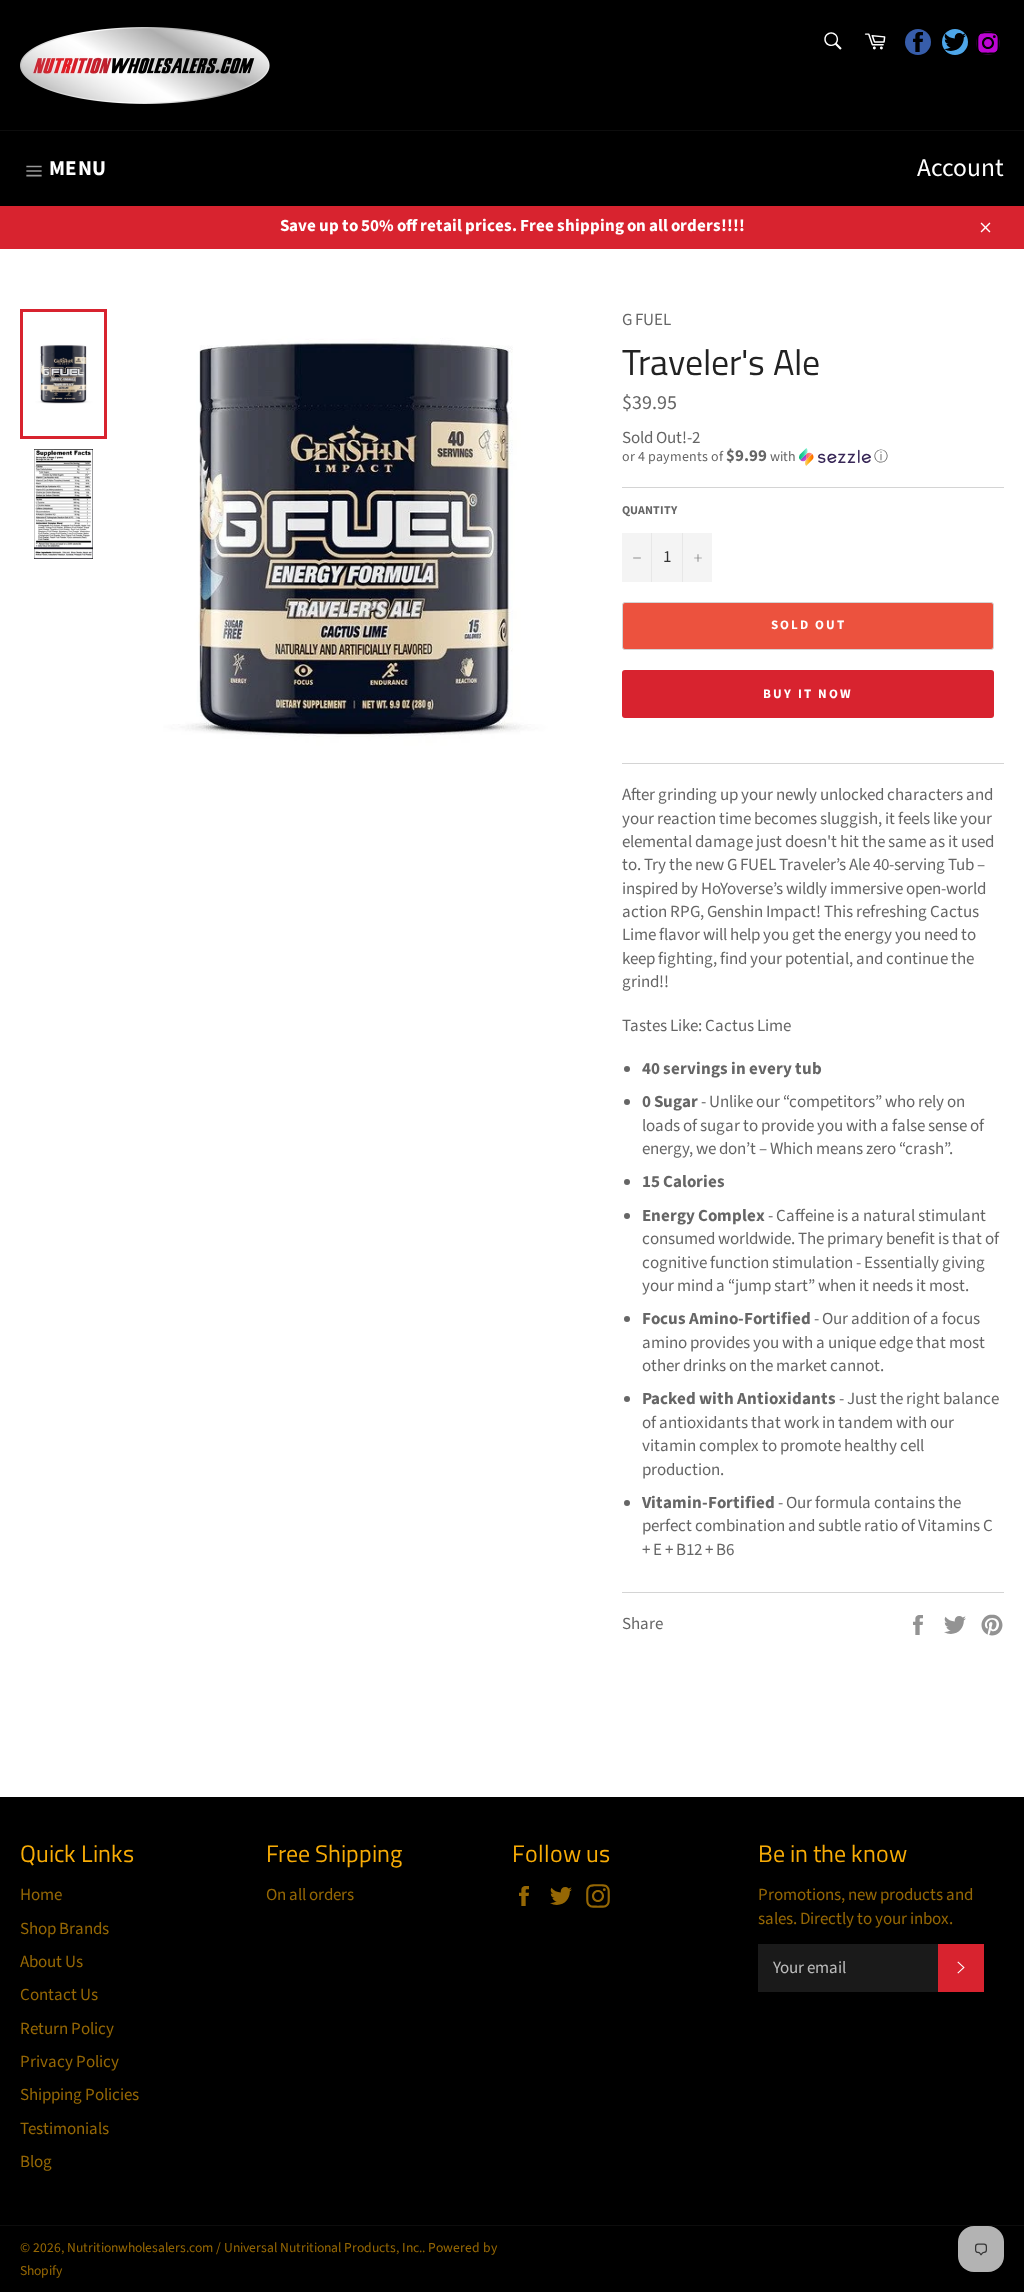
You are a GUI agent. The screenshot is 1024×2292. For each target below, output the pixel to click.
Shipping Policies (79, 2095)
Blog (36, 2162)
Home (41, 1895)
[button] (813, 457)
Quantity (649, 511)
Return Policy (67, 2029)
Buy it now (808, 694)
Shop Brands (64, 1929)
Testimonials (64, 2129)
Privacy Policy (69, 2062)
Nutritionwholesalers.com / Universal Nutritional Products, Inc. (244, 2247)
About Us (51, 1962)
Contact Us (59, 1995)
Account (960, 168)
